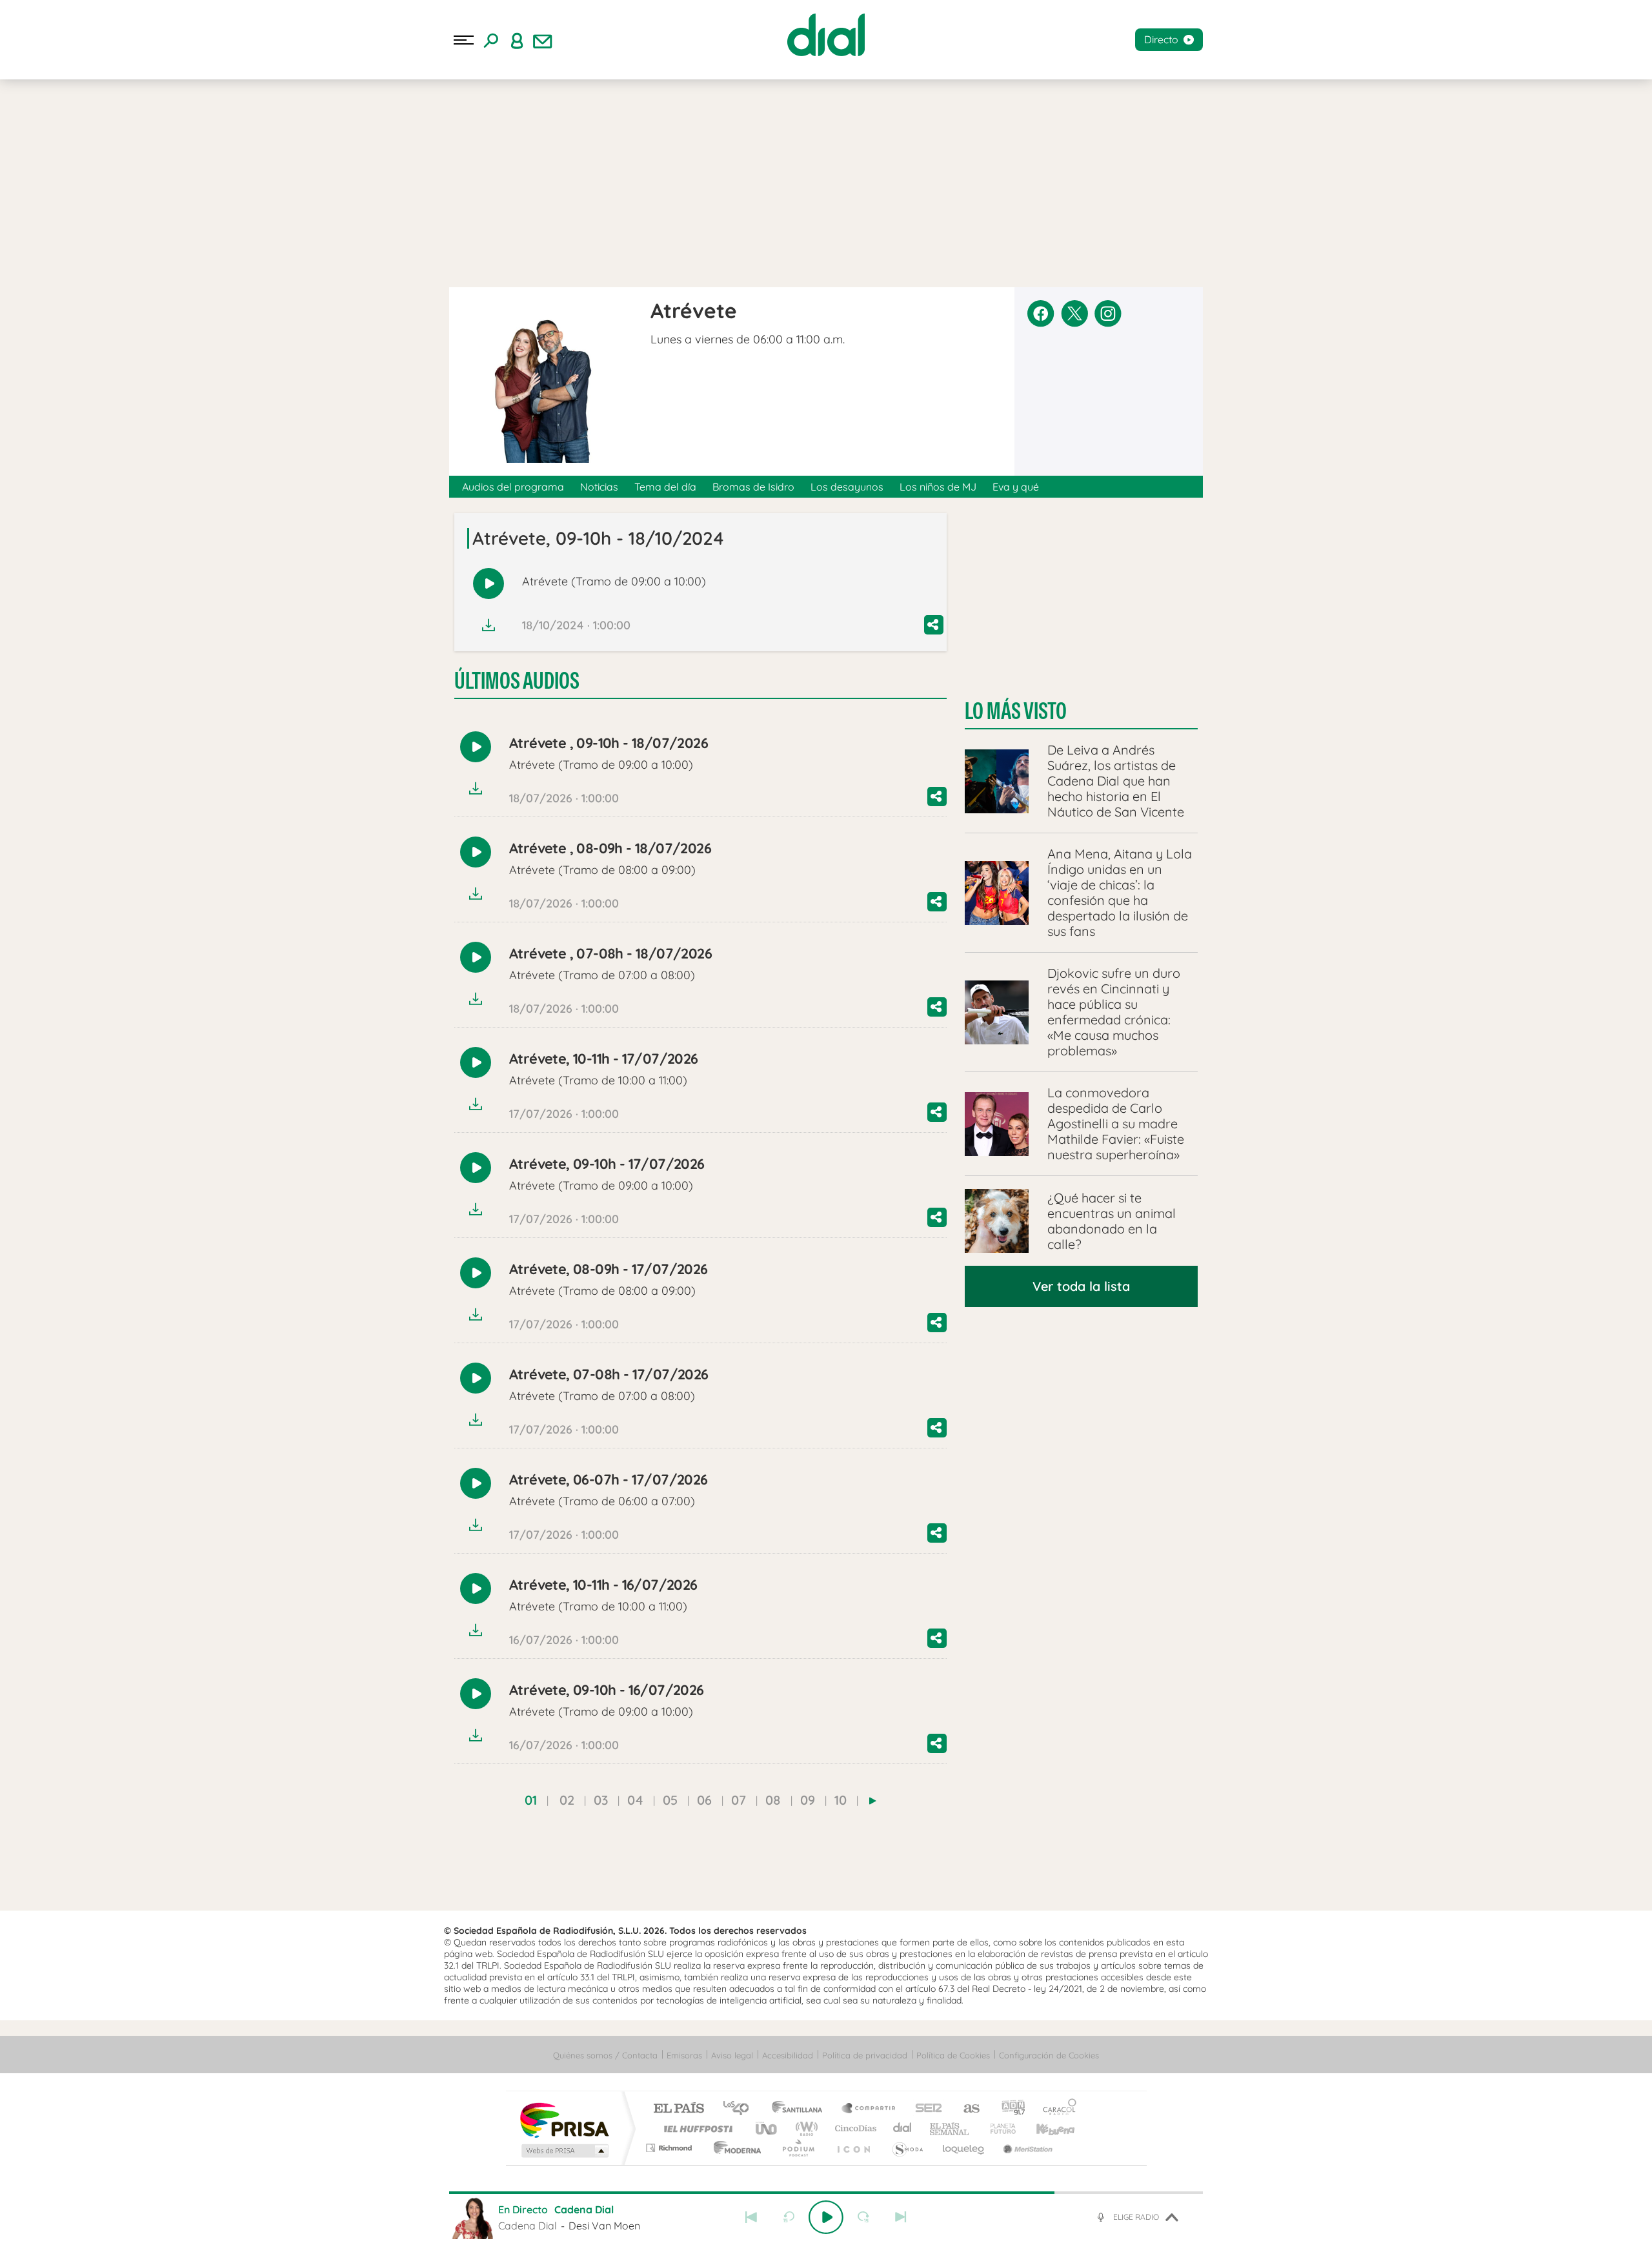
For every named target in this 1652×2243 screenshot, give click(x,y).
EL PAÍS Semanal (950, 2128)
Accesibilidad (788, 2055)
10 (841, 1800)
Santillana (801, 2109)
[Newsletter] (543, 40)
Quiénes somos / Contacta (605, 2055)
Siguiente (901, 2217)
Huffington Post (696, 2128)
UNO (767, 2128)
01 (531, 1800)
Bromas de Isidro (753, 487)
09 (808, 1800)
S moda (907, 2148)
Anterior (751, 2217)
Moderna (734, 2148)
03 (601, 1800)
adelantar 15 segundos (863, 2217)
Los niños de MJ (938, 487)
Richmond (670, 2148)
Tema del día (665, 487)
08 (773, 1800)
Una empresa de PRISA (564, 2119)
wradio (804, 2128)
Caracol (1056, 2109)
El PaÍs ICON (853, 2148)
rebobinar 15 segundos (789, 2217)
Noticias (599, 487)
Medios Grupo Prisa (564, 2151)
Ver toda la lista (1081, 1286)
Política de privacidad (865, 2055)
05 (670, 1800)
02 (567, 1800)
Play (826, 2217)
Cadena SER (925, 2109)
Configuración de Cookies (1049, 2055)
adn (1008, 2109)
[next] (873, 1801)
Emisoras (684, 2055)
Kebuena (1044, 2128)
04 (635, 1800)
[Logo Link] (826, 35)
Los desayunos (847, 487)
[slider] (826, 2193)
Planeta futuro (998, 2128)
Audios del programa (513, 487)
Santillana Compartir (869, 2109)
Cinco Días (854, 2128)
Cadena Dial (903, 2128)
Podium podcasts (798, 2148)
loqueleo (964, 2148)
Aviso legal (732, 2055)
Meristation (1026, 2148)
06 (704, 1800)
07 (739, 1800)
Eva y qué (1016, 487)
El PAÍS (679, 2109)
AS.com (966, 2109)
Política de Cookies (953, 2055)
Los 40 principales (740, 2109)
